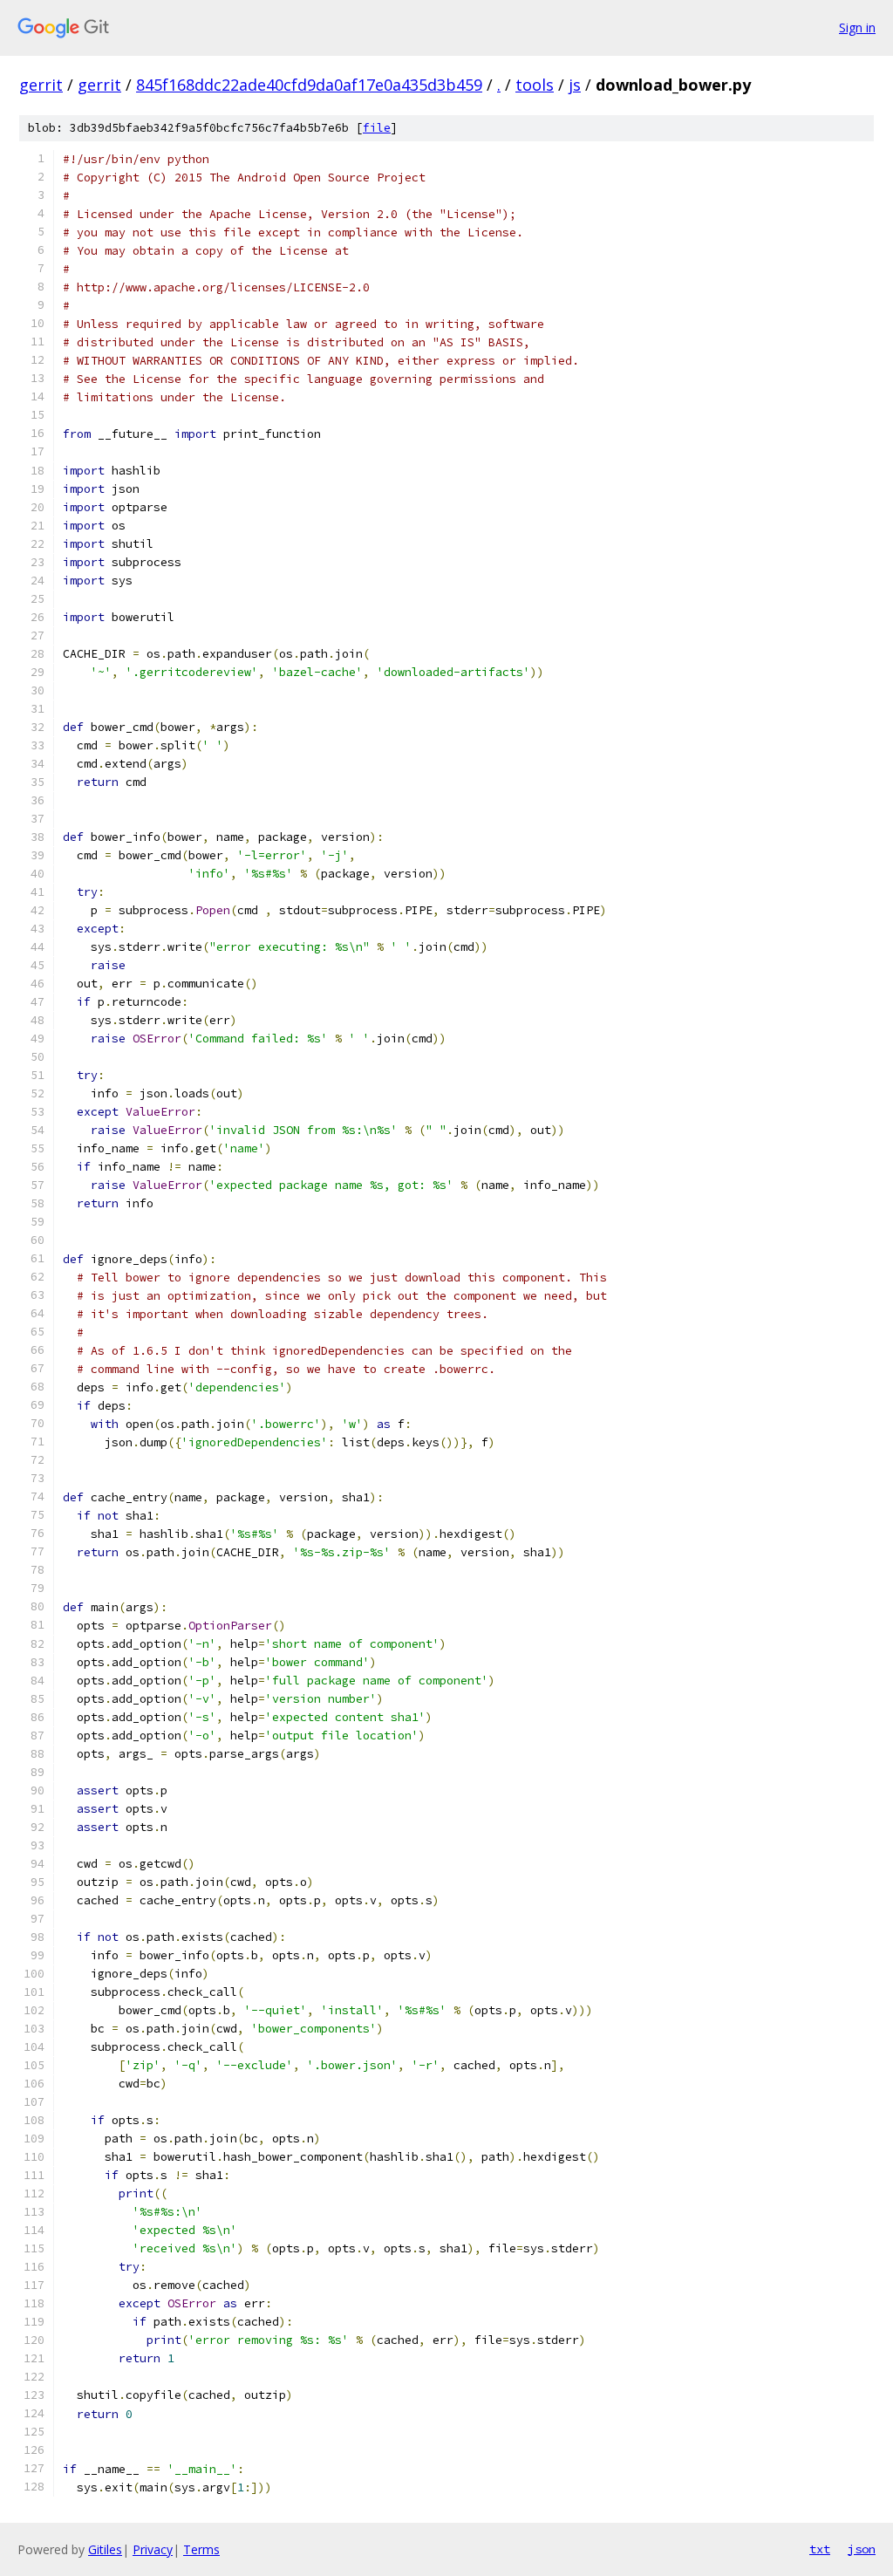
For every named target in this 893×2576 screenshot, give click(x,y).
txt (820, 2549)
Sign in (857, 27)
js (575, 85)
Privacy (153, 2549)
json (862, 2549)
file (377, 128)
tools (535, 85)
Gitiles (105, 2549)
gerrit (41, 85)
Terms (201, 2549)
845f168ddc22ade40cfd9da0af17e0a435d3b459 (309, 85)
